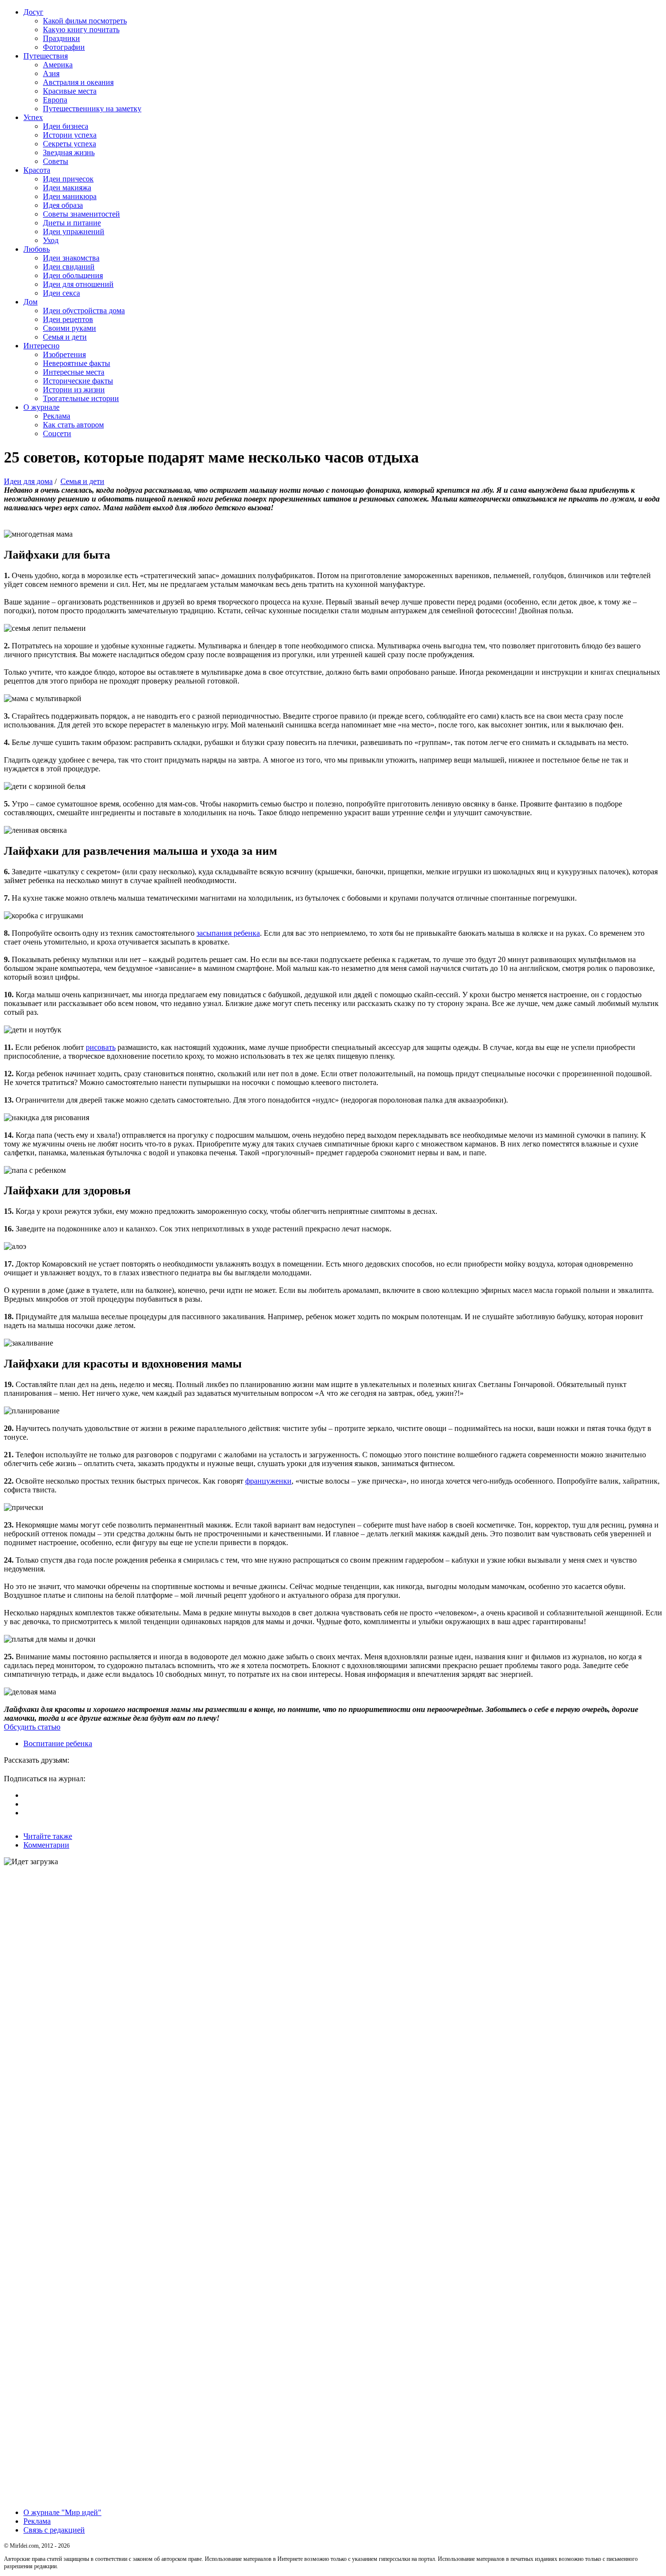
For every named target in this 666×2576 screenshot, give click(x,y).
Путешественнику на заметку (92, 109)
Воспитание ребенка (58, 1743)
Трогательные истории (81, 398)
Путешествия (46, 56)
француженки (268, 1481)
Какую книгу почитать (81, 30)
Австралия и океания (78, 82)
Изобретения (64, 354)
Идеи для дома (28, 481)
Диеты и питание (72, 223)
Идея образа (63, 205)
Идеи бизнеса (66, 126)
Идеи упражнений (74, 231)
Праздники (61, 38)
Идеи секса (61, 293)
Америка (58, 65)
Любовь (37, 249)
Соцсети (57, 433)
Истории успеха (70, 135)
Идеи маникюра (70, 196)
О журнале (41, 407)
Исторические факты (78, 381)
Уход (51, 240)
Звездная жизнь (69, 152)
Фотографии (64, 47)
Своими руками (69, 328)
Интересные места (74, 372)
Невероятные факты (77, 363)
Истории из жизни (74, 390)
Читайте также (48, 1836)
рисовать (101, 1047)
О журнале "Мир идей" (62, 2512)
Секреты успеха (69, 144)
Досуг (33, 12)
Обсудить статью (32, 1727)
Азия (51, 73)
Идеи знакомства (71, 258)
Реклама (57, 416)
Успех (33, 117)
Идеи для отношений (78, 284)
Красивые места (70, 91)
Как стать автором (73, 425)
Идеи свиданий (69, 267)
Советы (56, 161)
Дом (30, 302)
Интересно (41, 346)
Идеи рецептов (68, 319)
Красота (37, 170)
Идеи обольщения (73, 275)
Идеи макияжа (67, 188)
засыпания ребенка (228, 933)
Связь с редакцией (54, 2530)
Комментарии (46, 1845)
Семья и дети (65, 337)
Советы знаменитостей (81, 214)
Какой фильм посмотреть (85, 21)
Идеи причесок (68, 179)
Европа (55, 100)
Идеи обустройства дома (84, 311)
